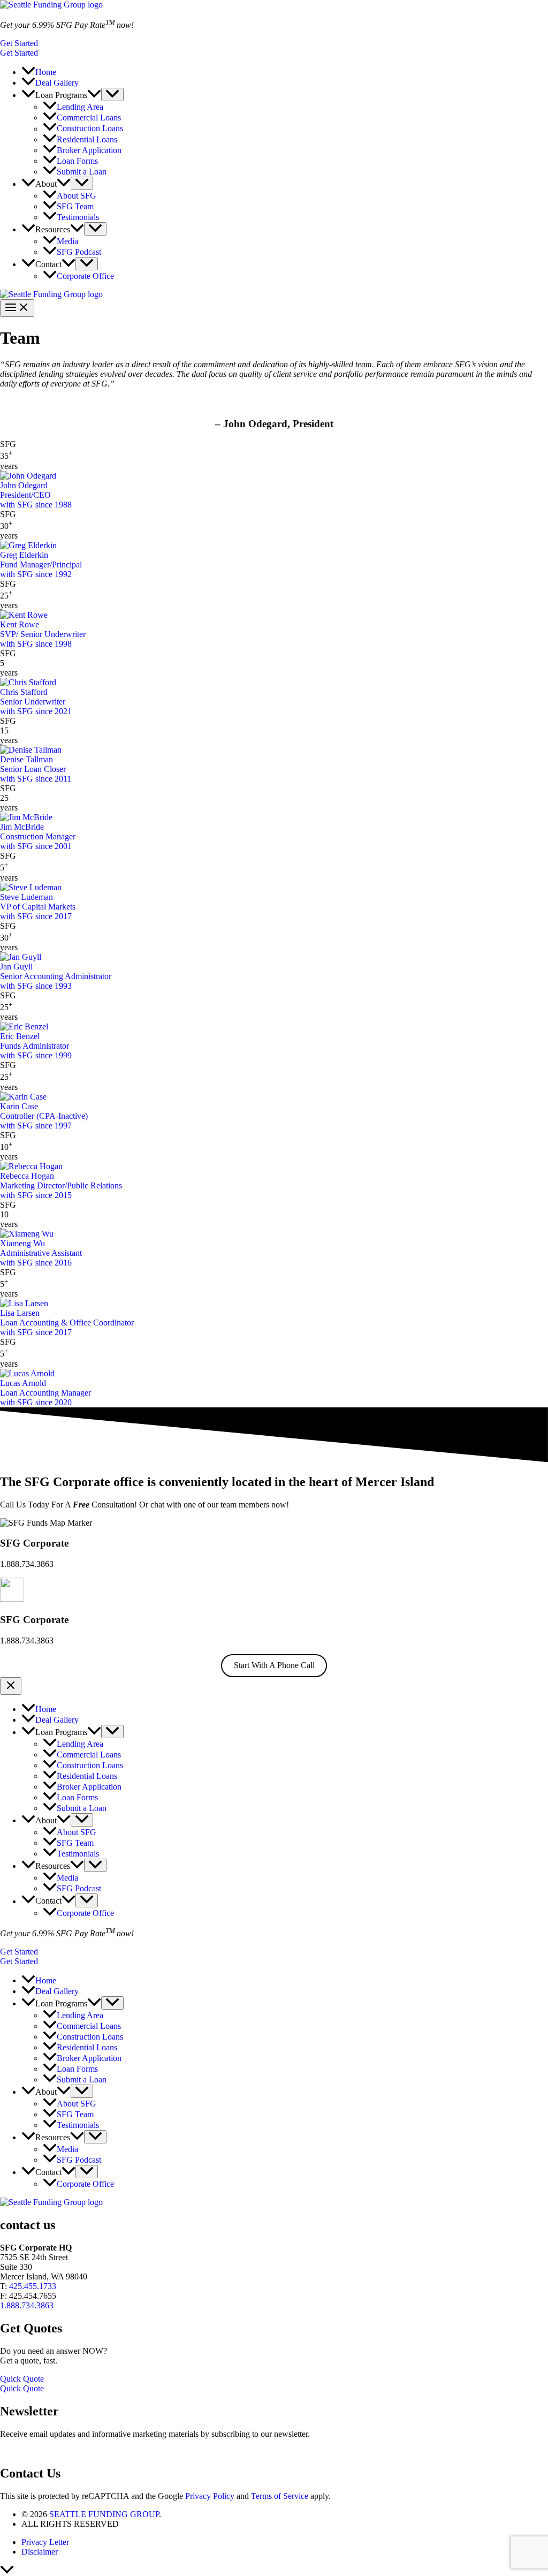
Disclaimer (40, 2552)
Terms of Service (280, 2496)
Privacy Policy (210, 2496)
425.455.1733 (33, 2286)
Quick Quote (22, 2388)
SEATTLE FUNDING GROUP (103, 2514)
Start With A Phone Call (274, 1665)
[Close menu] (11, 1686)
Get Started (19, 53)
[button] (274, 43)
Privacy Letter (45, 2542)
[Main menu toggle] (17, 308)
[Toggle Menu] (112, 94)
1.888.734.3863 (27, 2305)
